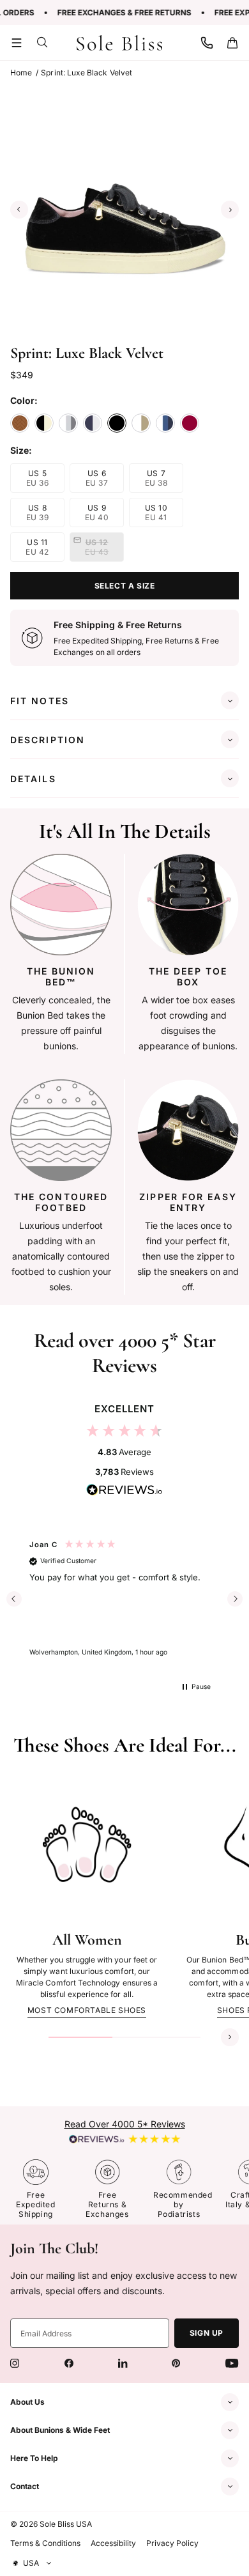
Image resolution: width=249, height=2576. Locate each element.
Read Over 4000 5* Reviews (125, 2124)
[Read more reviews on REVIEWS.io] (124, 1492)
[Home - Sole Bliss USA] (120, 43)
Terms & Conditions (45, 2543)
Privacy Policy (172, 2543)
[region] (125, 1599)
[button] (17, 43)
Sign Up (207, 2333)
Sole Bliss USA (66, 2524)
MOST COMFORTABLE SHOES (87, 2010)
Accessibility (113, 2543)
